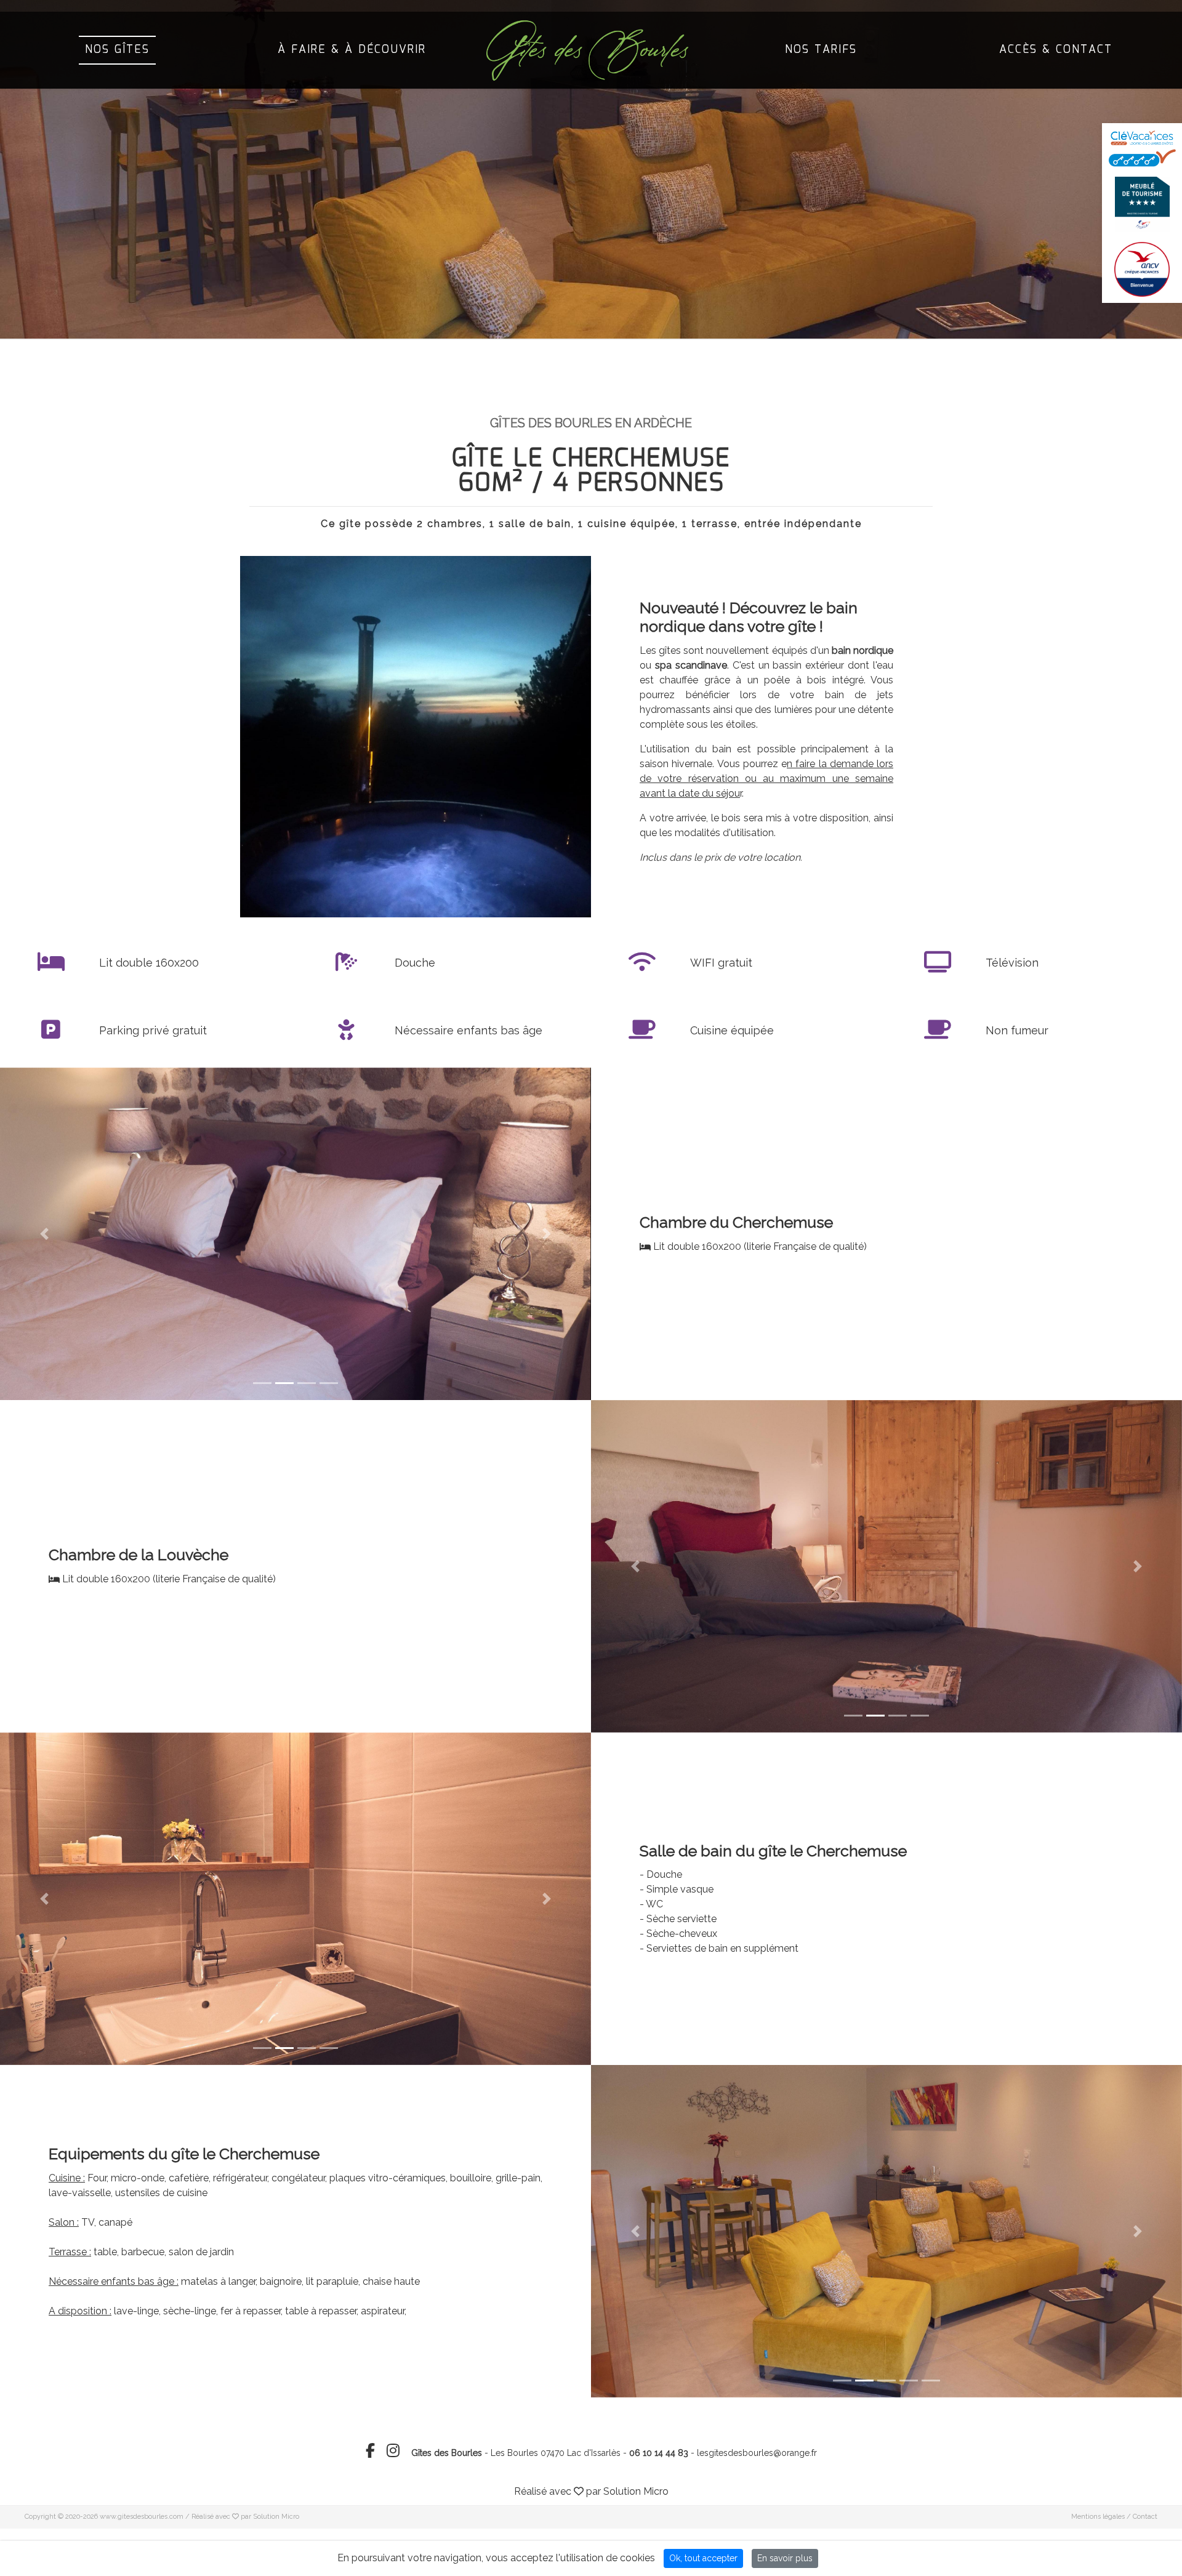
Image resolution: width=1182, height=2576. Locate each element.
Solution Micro (636, 2491)
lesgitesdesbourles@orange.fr (757, 2453)
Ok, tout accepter (703, 2558)
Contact (1145, 2517)
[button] (44, 1234)
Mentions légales (1098, 2517)
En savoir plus (785, 2558)
